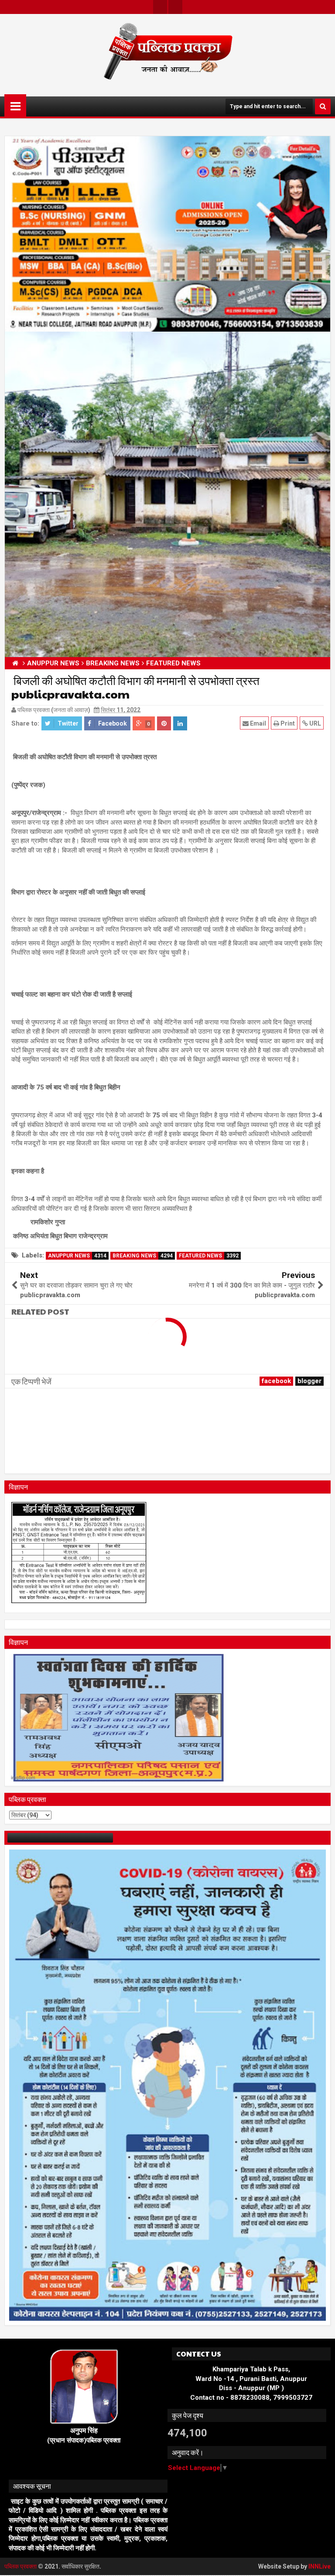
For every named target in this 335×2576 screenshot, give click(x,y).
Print (287, 723)
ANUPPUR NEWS (77, 1256)
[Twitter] (160, 7)
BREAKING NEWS (143, 1256)
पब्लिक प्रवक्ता (21, 2566)
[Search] (323, 106)
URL (314, 723)
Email (257, 723)
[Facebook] (175, 7)
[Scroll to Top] (322, 2563)
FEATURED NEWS (209, 1256)
